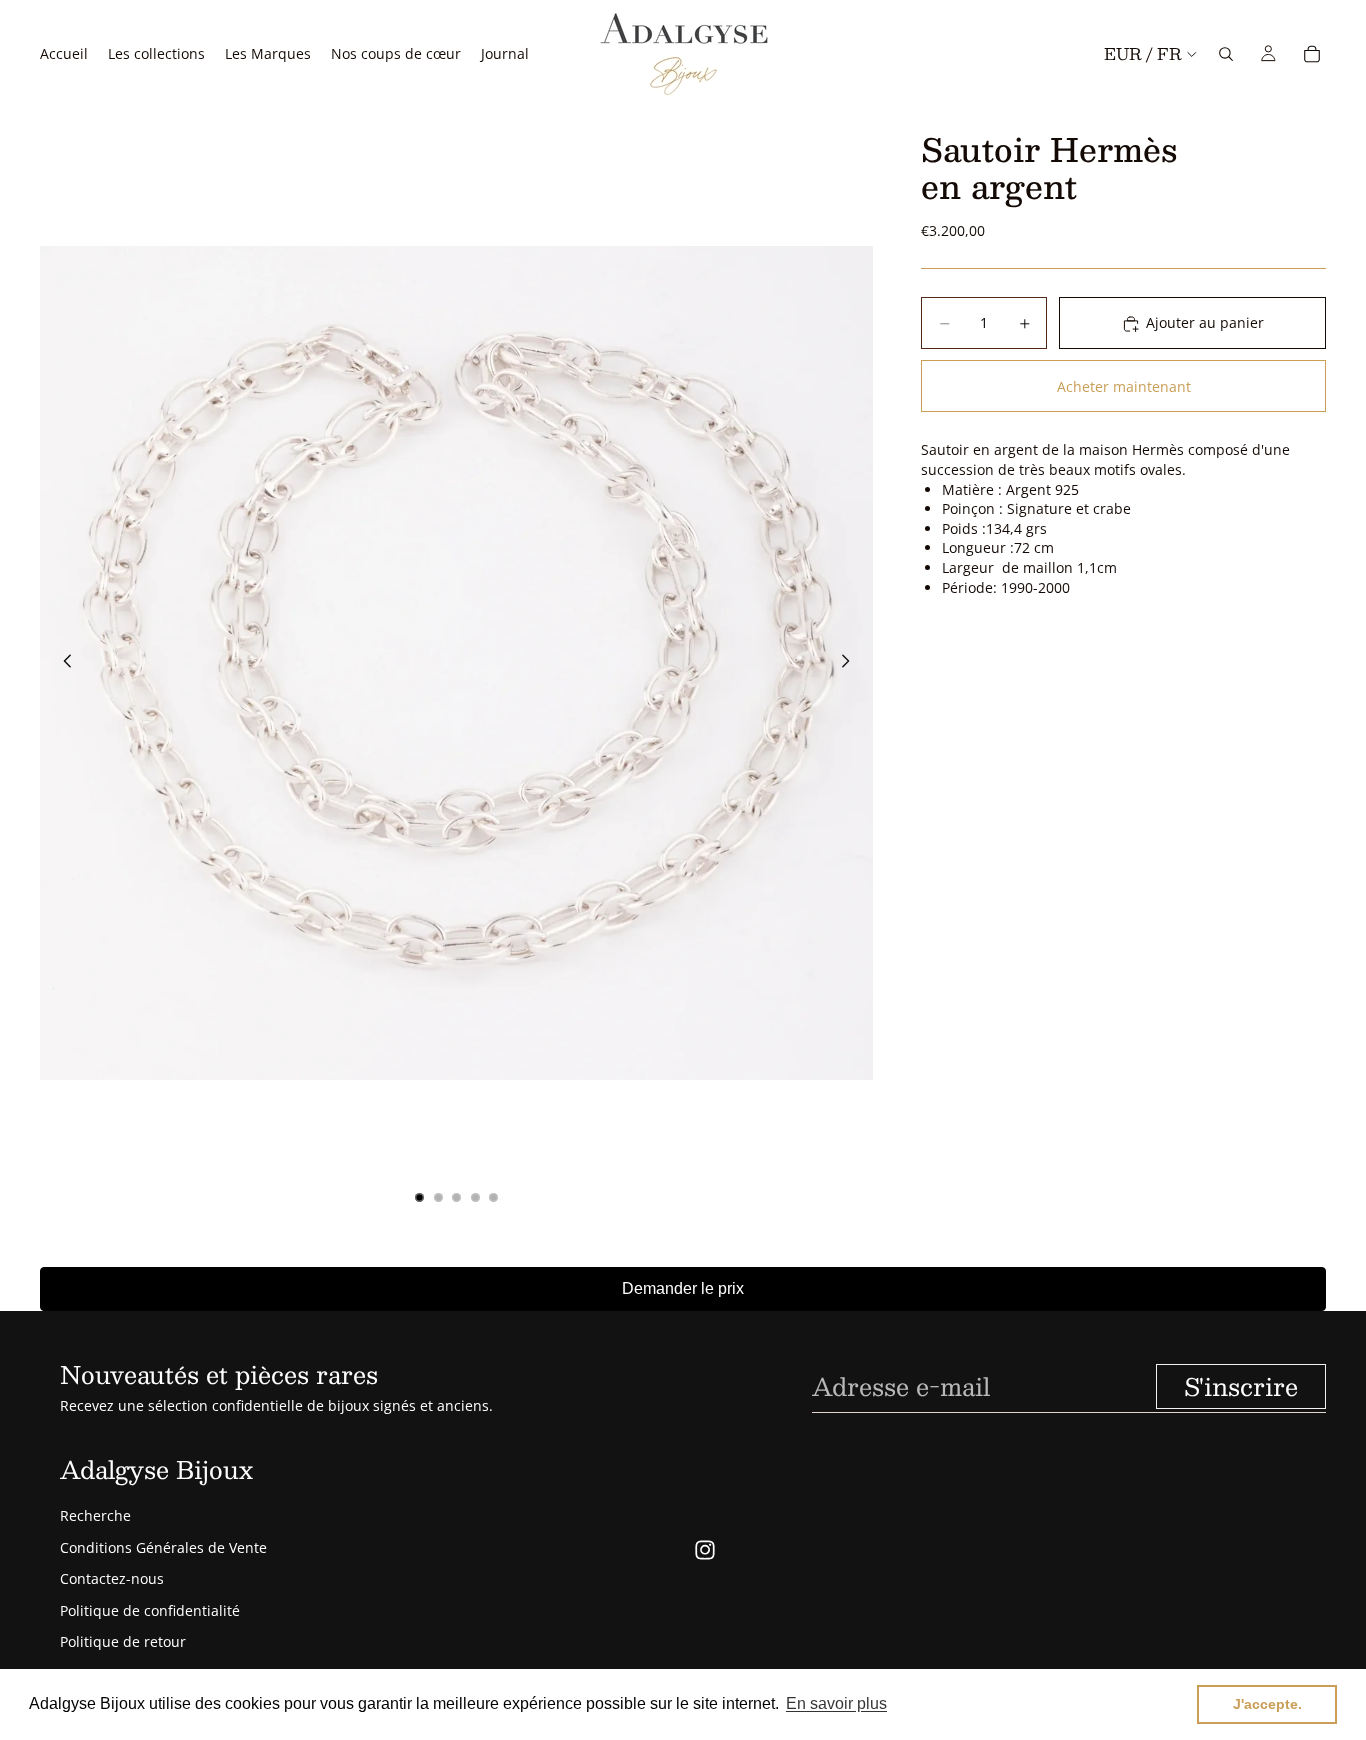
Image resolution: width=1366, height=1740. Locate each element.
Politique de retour (123, 1641)
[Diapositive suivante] (851, 663)
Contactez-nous (112, 1578)
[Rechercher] (1226, 54)
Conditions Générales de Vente (163, 1547)
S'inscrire (1241, 1386)
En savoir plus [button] (836, 1703)
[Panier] (1312, 54)
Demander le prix (683, 1288)
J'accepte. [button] (1267, 1704)
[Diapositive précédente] (62, 663)
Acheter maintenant (1124, 386)
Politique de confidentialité (150, 1610)
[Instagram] (705, 1550)
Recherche (95, 1515)
